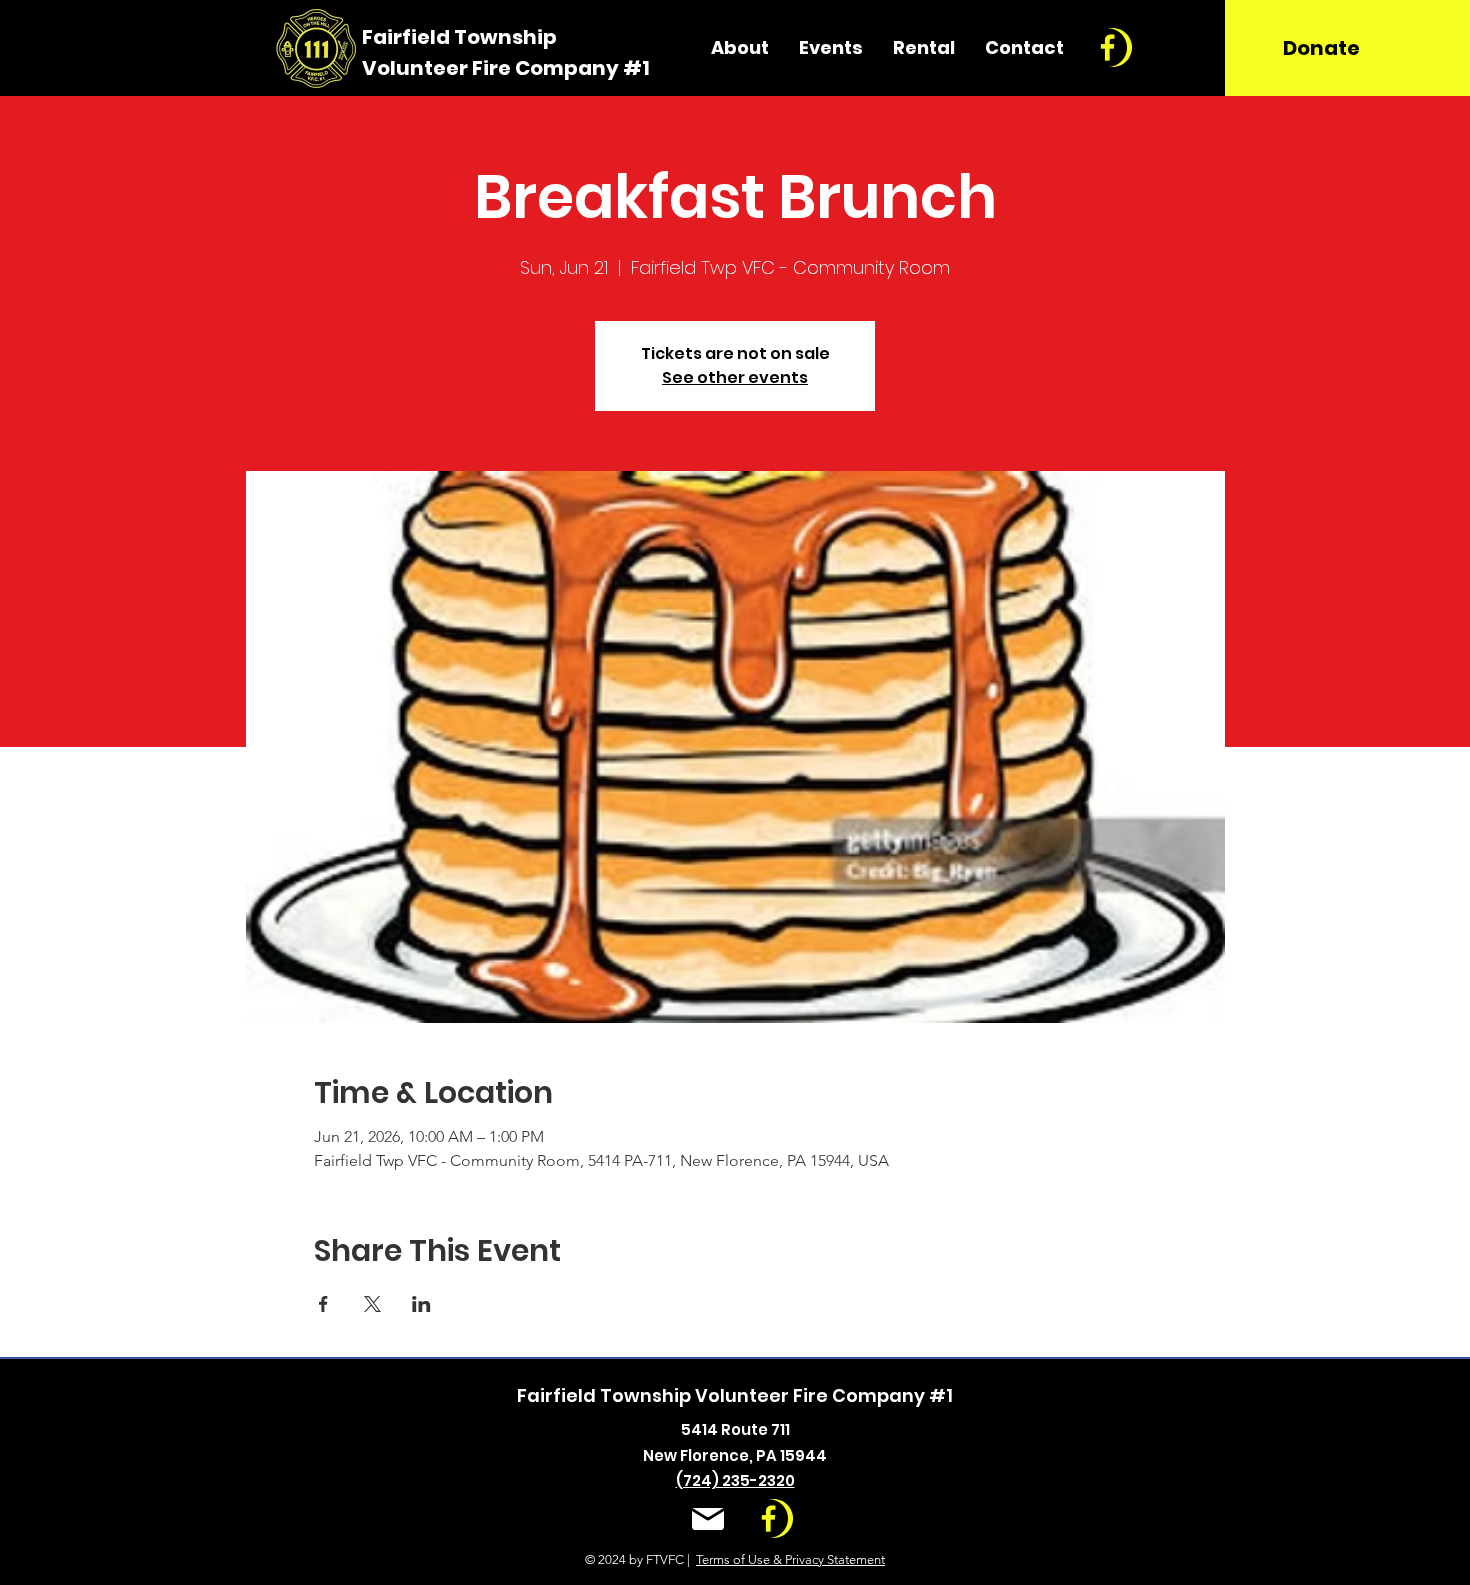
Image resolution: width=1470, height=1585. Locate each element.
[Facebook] (1107, 47)
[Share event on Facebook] (323, 1304)
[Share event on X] (372, 1304)
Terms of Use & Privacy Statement (790, 1559)
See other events (735, 377)
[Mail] (708, 1519)
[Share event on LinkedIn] (421, 1304)
